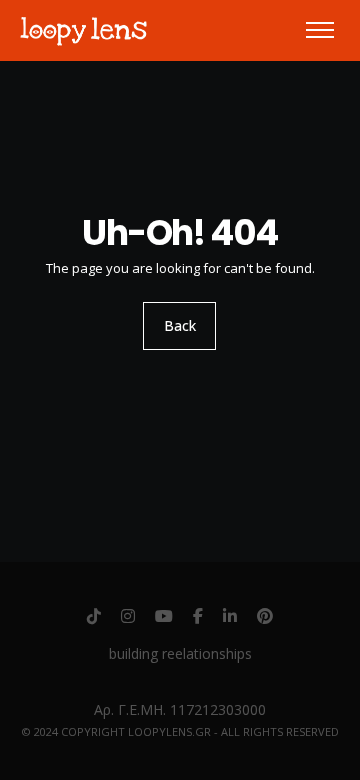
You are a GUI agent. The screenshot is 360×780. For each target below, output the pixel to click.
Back (180, 325)
